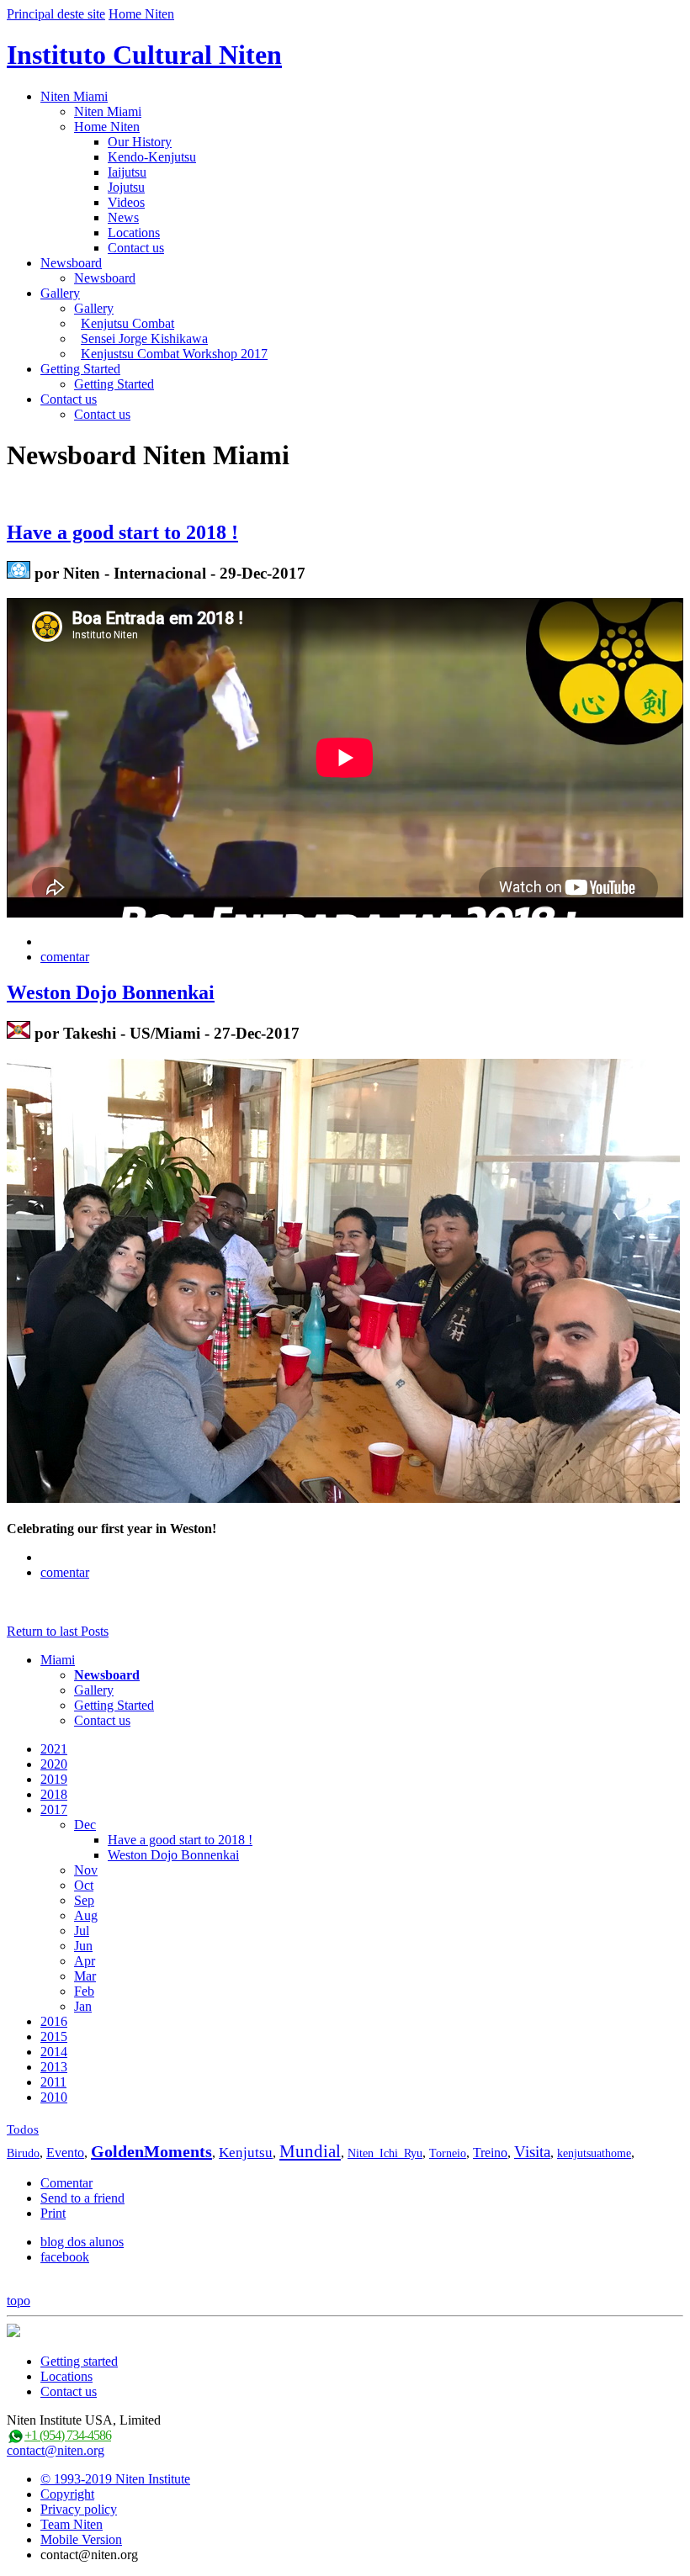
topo (19, 2301)
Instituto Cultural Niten (144, 55)
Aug (86, 1915)
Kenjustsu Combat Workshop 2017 (174, 354)
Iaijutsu (127, 172)
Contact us (136, 248)
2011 (53, 2082)
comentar (65, 957)
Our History (140, 142)
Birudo (23, 2153)
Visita (532, 2152)
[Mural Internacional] (19, 573)
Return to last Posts (58, 1631)
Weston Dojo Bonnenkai (111, 992)
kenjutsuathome (594, 2153)
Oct (84, 1885)
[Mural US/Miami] (19, 1033)
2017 (54, 1809)
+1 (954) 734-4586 (68, 2435)
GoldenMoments (151, 2151)
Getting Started (80, 369)
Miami (58, 1660)
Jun (83, 1946)
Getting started (79, 2361)
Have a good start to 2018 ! (122, 532)
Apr (85, 1961)
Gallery (60, 293)
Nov (86, 1870)
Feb (84, 1991)
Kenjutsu (246, 2153)
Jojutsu (126, 187)
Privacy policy (79, 2509)
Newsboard (71, 263)
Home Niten (141, 14)
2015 (54, 2036)
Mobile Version (81, 2539)
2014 (54, 2052)
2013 (54, 2067)
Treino (490, 2153)
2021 (54, 1749)
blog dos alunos (82, 2242)
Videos (126, 202)
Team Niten (72, 2524)
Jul (82, 1931)
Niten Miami (74, 96)
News (123, 217)
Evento (65, 2153)
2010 (54, 2097)
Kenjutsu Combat (127, 323)
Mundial (310, 2151)
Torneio (448, 2153)
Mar (85, 1976)
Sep (84, 1900)
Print (53, 2213)
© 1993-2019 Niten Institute (115, 2479)
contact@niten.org (56, 2450)
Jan (83, 2006)
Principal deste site (56, 14)
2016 (54, 2021)
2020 (54, 1764)
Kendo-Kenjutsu (152, 157)
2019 (54, 1779)
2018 (54, 1794)
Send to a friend (82, 2198)
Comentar (66, 2183)
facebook (65, 2257)
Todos (23, 2129)
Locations (134, 233)
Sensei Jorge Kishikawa (144, 339)
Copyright (67, 2494)
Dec (85, 1825)
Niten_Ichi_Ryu (385, 2153)
